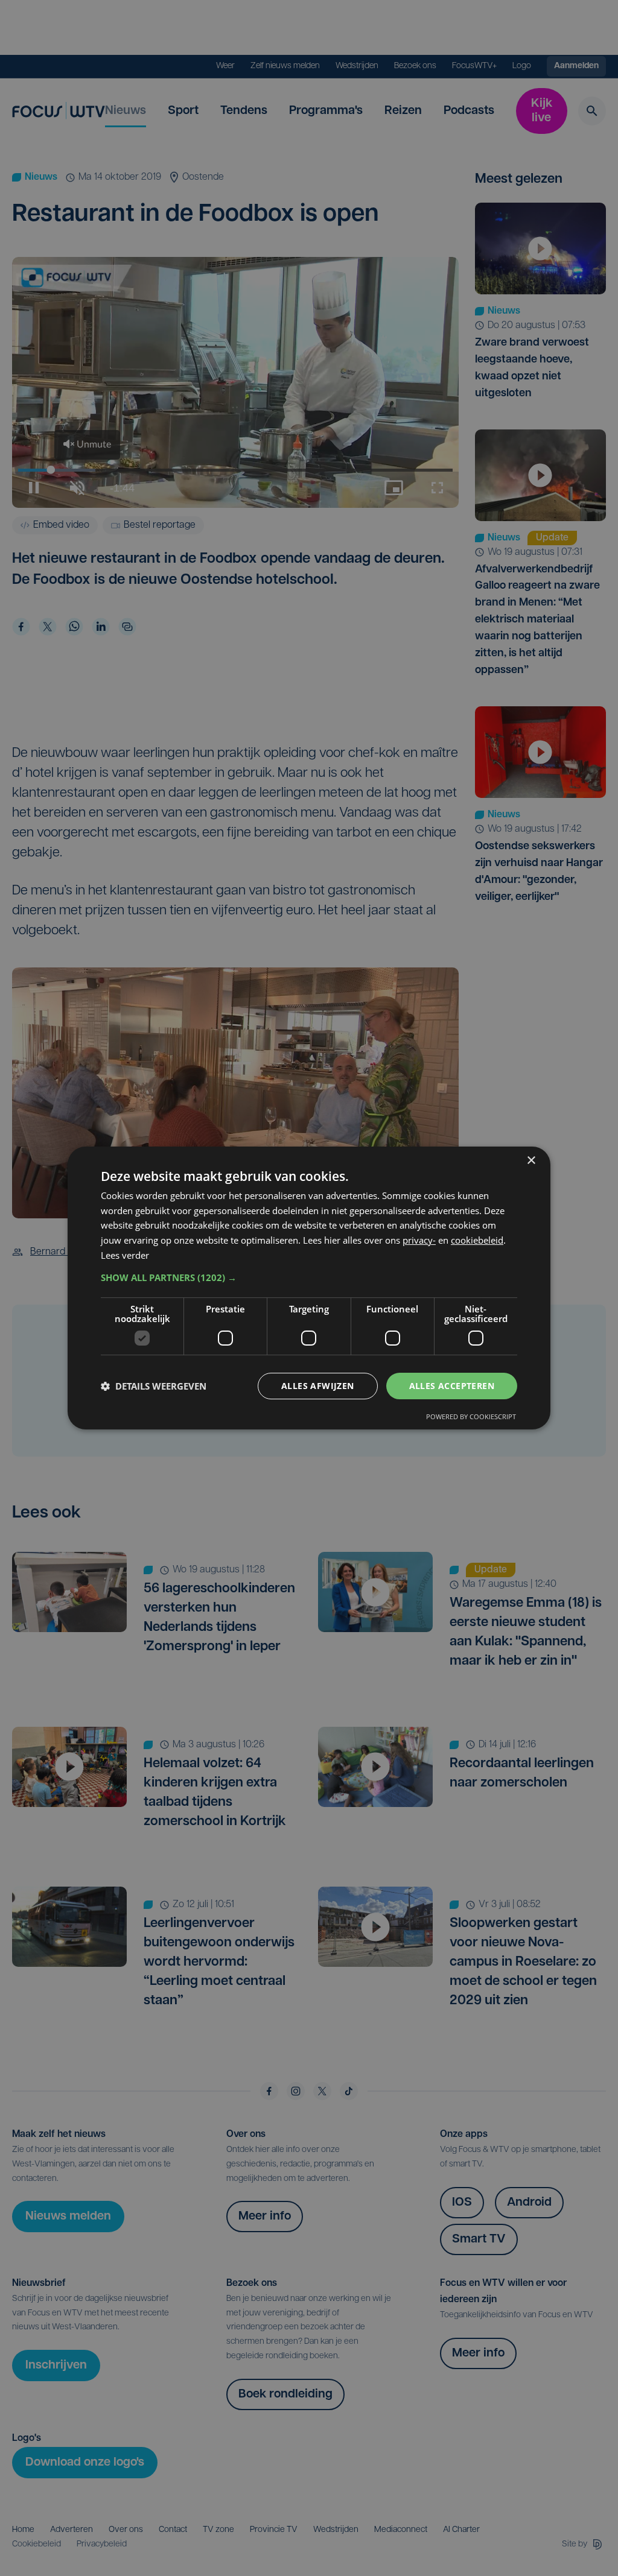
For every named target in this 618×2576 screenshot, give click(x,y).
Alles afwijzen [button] (318, 1386)
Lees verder (125, 1255)
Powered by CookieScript (471, 1416)
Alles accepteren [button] (452, 1386)
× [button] (531, 1161)
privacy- (419, 1240)
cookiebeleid (477, 1240)
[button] (309, 1277)
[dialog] (309, 1288)
